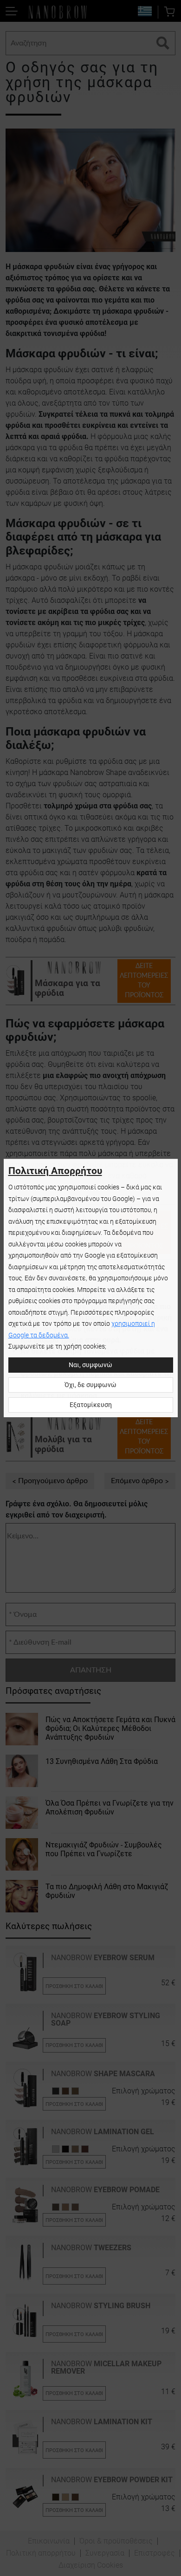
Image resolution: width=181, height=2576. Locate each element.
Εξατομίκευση (91, 1405)
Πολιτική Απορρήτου (55, 1171)
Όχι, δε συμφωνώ (90, 1385)
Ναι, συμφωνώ (90, 1365)
